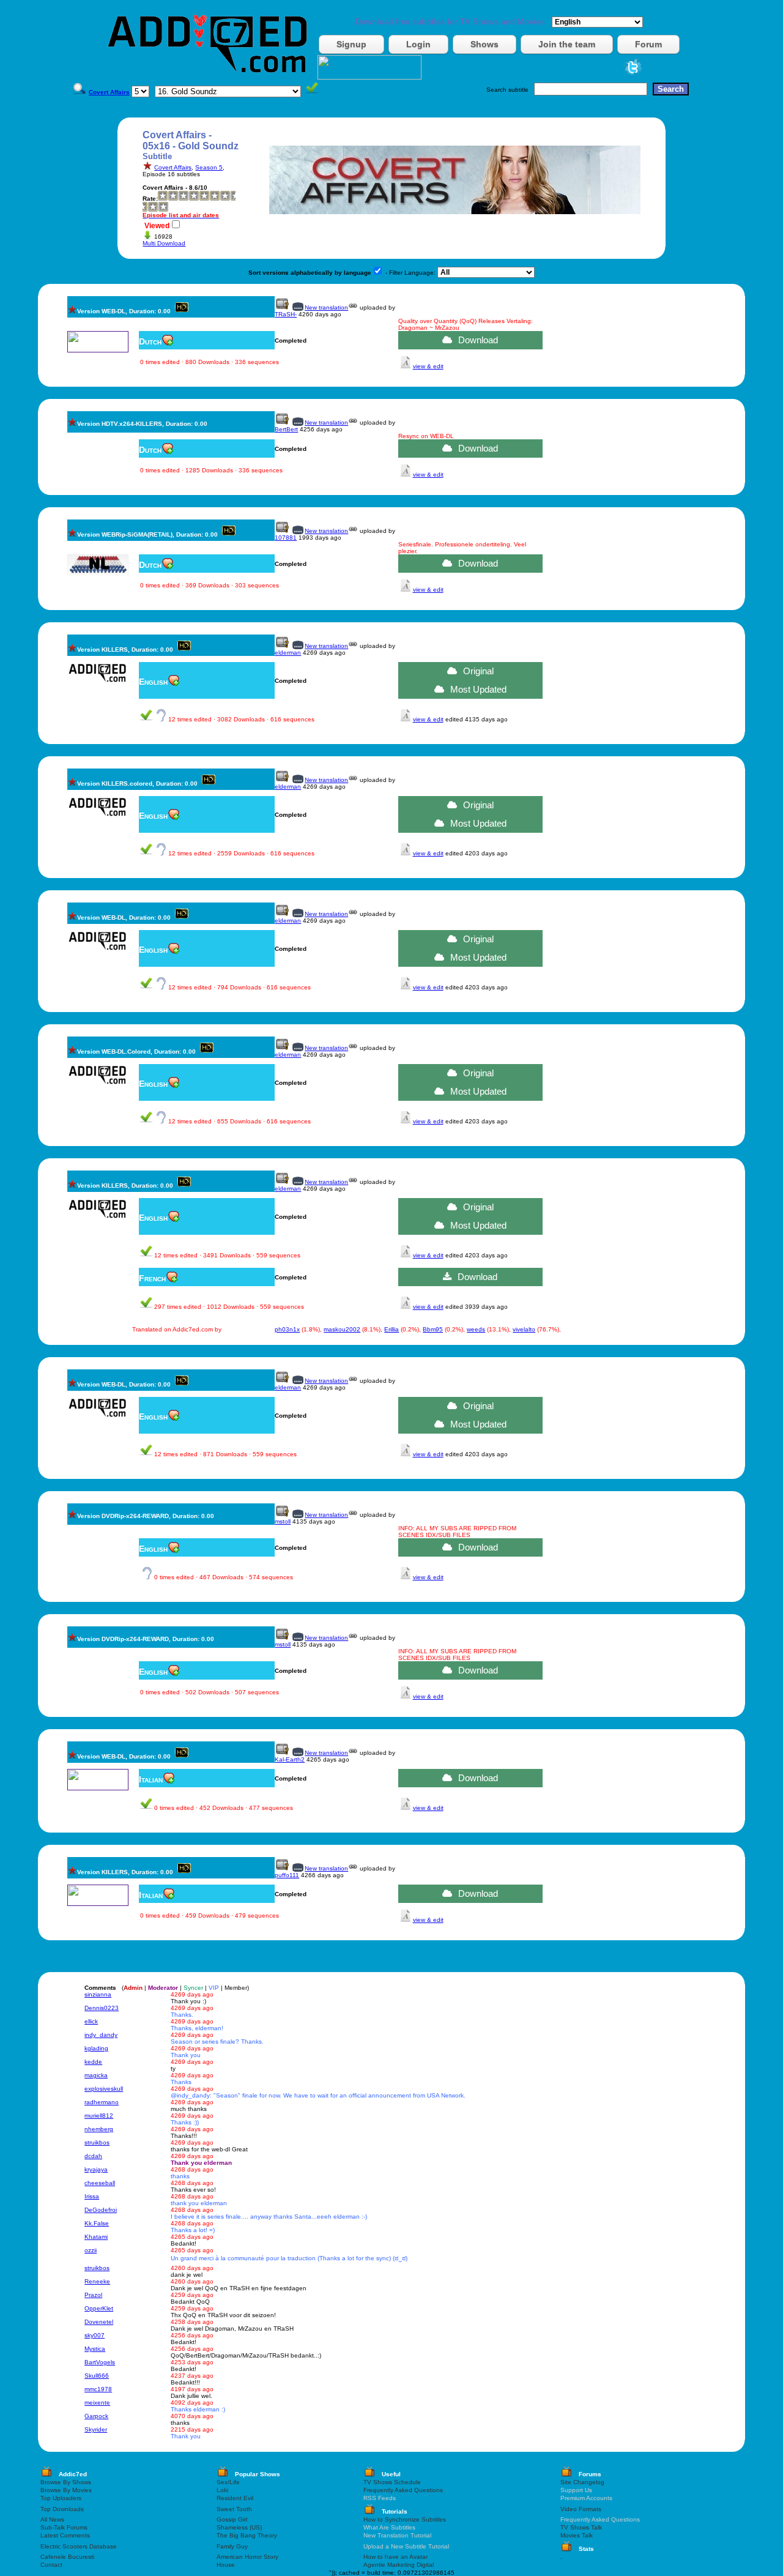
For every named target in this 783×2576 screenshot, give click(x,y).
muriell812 (99, 2116)
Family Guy (232, 2546)
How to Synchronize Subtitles (405, 2519)
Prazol (93, 2295)
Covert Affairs (173, 167)
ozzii (91, 2250)
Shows (484, 44)
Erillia (391, 1329)
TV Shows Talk (581, 2527)
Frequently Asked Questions (403, 2490)
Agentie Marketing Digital (399, 2565)
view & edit (428, 366)
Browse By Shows (66, 2482)
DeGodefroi (101, 2210)
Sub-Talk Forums (64, 2527)
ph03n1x (287, 1329)
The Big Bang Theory (247, 2535)
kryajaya (96, 2169)
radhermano (102, 2102)
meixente (97, 2403)
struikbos (97, 2142)
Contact (51, 2565)
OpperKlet (99, 2308)
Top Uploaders (61, 2498)
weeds (476, 1329)
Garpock (96, 2416)
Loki (222, 2490)
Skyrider (96, 2429)
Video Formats (581, 2509)
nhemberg (99, 2129)
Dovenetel (99, 2322)
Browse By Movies (66, 2490)
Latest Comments (65, 2535)
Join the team (567, 44)
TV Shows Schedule (392, 2482)
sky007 (95, 2335)
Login (418, 44)
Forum (648, 44)
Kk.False (97, 2223)
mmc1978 (98, 2389)
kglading (96, 2048)
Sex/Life (228, 2482)
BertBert (286, 429)
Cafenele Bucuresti (67, 2557)
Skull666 (97, 2376)
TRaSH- (286, 314)
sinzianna (98, 1994)
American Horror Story (247, 2557)
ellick (91, 2021)
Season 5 (209, 167)
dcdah (93, 2156)
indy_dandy (101, 2035)
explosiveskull (104, 2089)
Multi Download (164, 243)
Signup (351, 44)
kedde (93, 2062)
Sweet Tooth (234, 2509)
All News (52, 2519)
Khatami (96, 2237)
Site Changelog (582, 2482)
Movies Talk (577, 2535)
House (226, 2565)
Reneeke (97, 2281)
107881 (286, 538)
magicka (96, 2075)
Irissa (92, 2196)
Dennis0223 (102, 2008)
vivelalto (524, 1329)
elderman (288, 653)
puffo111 (287, 1875)
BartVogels (100, 2362)
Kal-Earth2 (290, 1759)
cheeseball (100, 2183)
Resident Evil (235, 2498)
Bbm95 (433, 1329)
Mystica (95, 2349)
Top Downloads (62, 2509)
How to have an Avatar (395, 2557)
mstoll (283, 1521)
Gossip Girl (232, 2519)
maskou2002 (342, 1329)
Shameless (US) (239, 2527)
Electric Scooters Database (79, 2546)
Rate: (150, 199)
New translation (326, 307)
